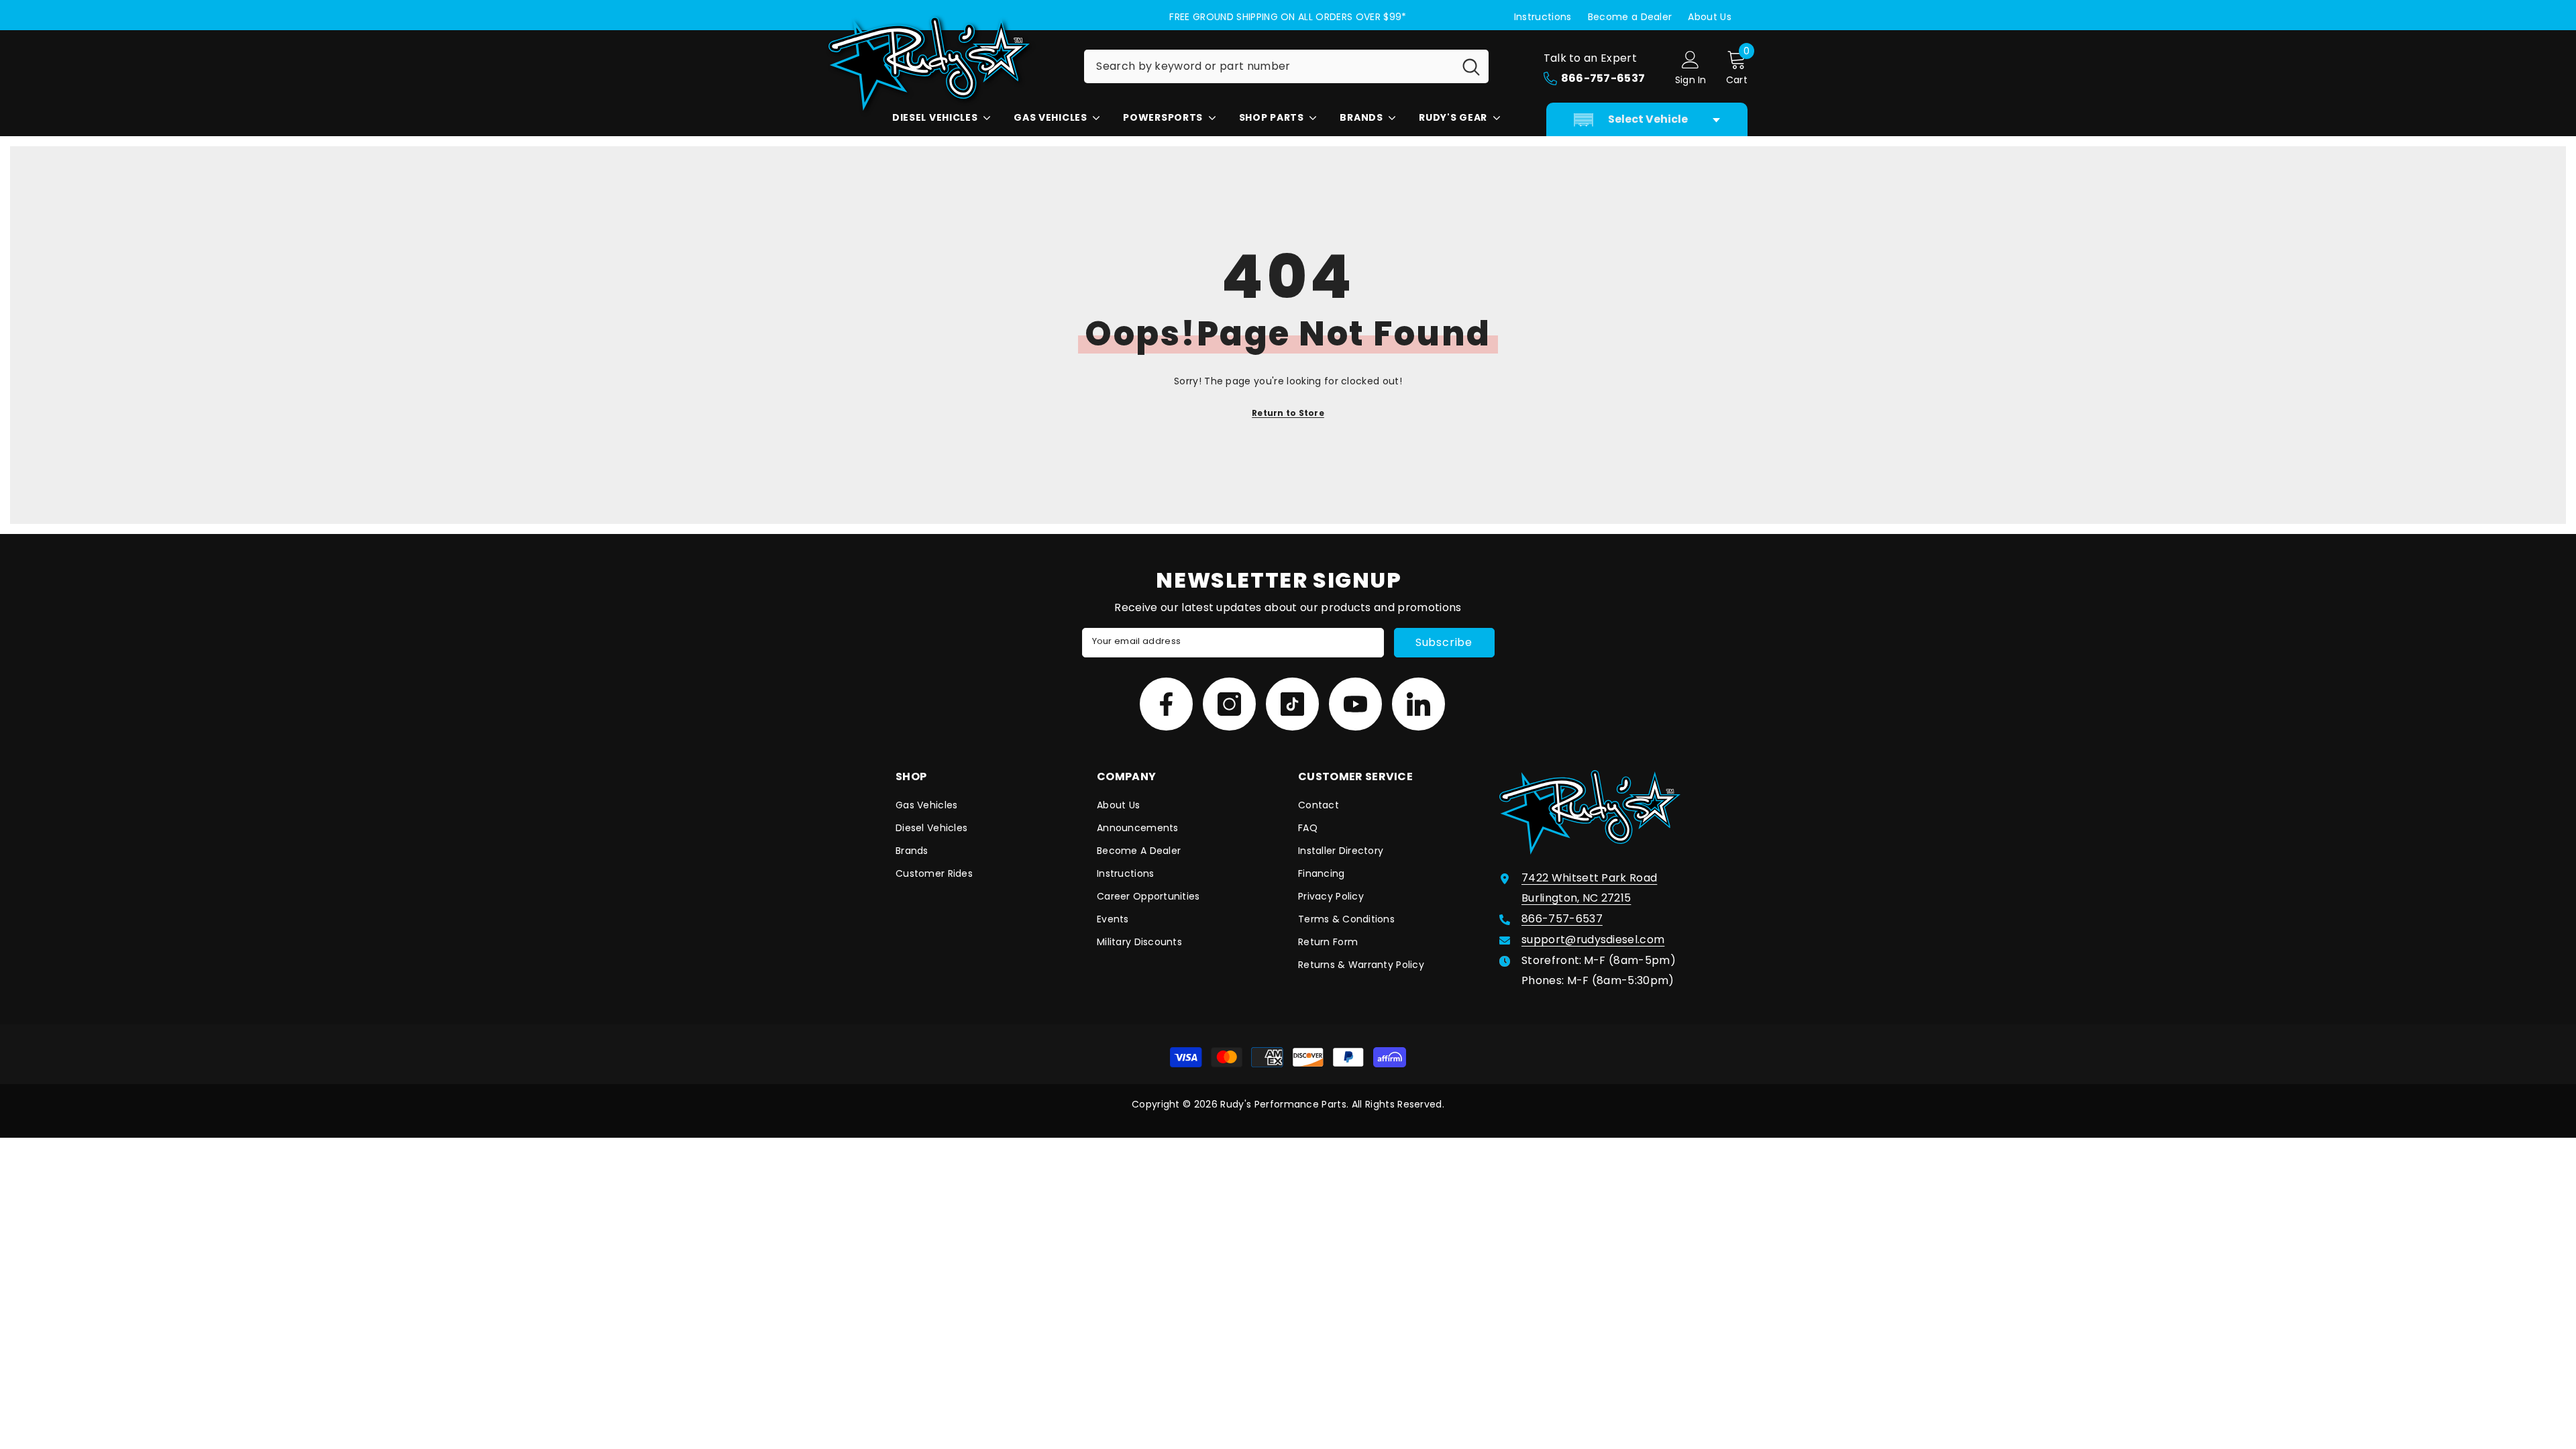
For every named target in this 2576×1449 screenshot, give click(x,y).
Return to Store (1288, 413)
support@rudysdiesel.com (1593, 940)
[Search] (1286, 66)
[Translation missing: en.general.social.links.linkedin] (1418, 704)
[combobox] (1269, 66)
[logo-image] (946, 64)
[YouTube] (1355, 704)
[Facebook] (1166, 704)
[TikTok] (1292, 704)
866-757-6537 (1562, 919)
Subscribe (1444, 642)
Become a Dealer (1630, 17)
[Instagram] (1229, 704)
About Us (1710, 17)
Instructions (1543, 17)
